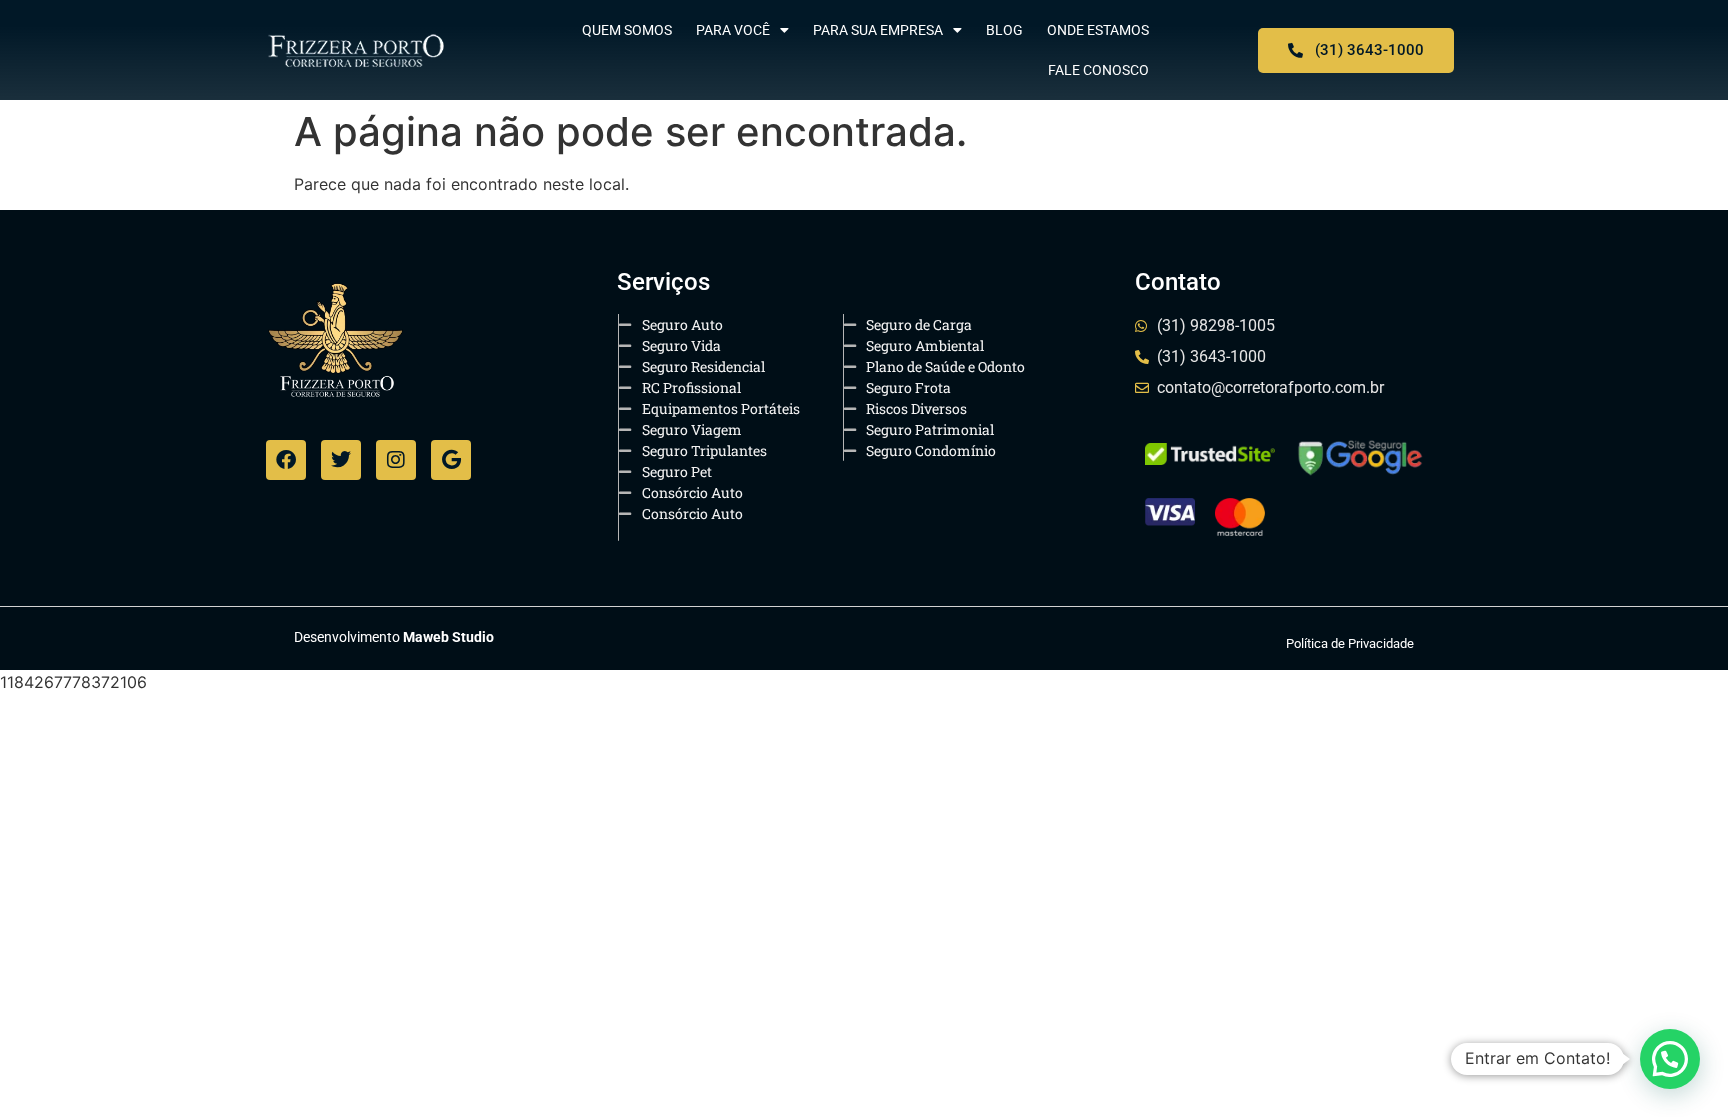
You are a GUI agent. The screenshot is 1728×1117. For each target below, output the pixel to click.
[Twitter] (341, 460)
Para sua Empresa (878, 30)
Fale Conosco (1098, 70)
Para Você (733, 30)
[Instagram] (396, 460)
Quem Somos (627, 30)
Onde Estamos (1098, 30)
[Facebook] (286, 460)
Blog (1004, 30)
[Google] (451, 460)
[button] (1670, 1059)
